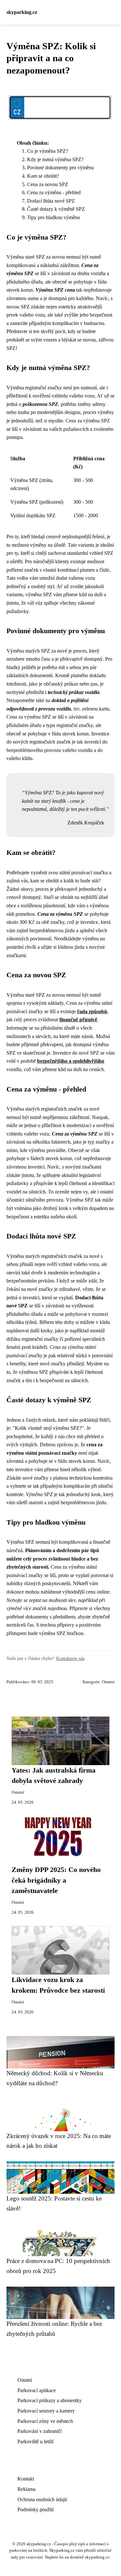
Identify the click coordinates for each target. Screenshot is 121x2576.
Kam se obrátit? (43, 176)
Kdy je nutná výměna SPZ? (55, 159)
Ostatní (108, 1682)
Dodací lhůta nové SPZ (51, 201)
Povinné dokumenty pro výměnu (60, 168)
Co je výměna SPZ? (48, 151)
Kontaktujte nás (70, 1658)
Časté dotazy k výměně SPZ (56, 209)
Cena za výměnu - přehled (54, 192)
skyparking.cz (22, 12)
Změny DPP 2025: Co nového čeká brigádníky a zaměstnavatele (56, 1880)
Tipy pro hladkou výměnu (54, 217)
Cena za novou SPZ (48, 184)
